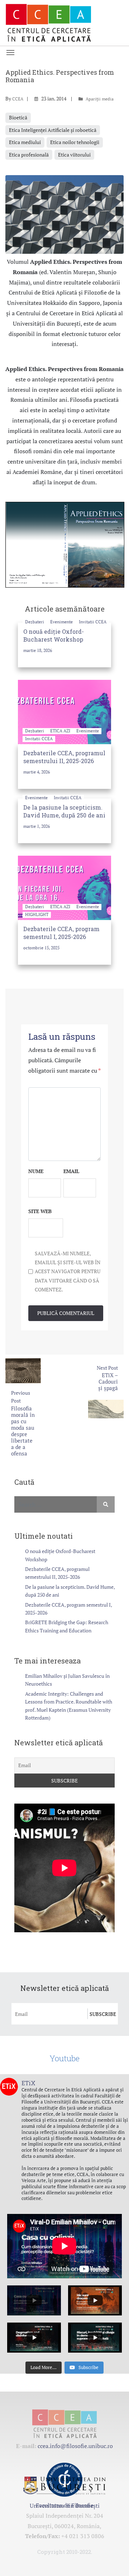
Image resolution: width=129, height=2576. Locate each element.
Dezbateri (35, 622)
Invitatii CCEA (93, 622)
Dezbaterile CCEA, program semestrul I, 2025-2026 (61, 933)
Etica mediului (25, 142)
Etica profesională (29, 155)
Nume (36, 1171)
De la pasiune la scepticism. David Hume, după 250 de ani (64, 811)
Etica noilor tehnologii (75, 142)
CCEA (18, 99)
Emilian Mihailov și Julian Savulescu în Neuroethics (67, 1680)
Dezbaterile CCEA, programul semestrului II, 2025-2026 (64, 757)
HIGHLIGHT (37, 914)
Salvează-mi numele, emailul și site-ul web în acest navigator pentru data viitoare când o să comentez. (68, 1271)
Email (71, 1171)
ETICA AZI (61, 731)
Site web (40, 1211)
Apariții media (100, 99)
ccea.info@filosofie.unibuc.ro (75, 2446)
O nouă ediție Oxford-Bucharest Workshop (54, 635)
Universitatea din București (65, 2506)
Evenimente (62, 622)
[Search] (106, 1504)
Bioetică (18, 117)
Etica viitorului (74, 155)
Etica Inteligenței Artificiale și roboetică (53, 130)
